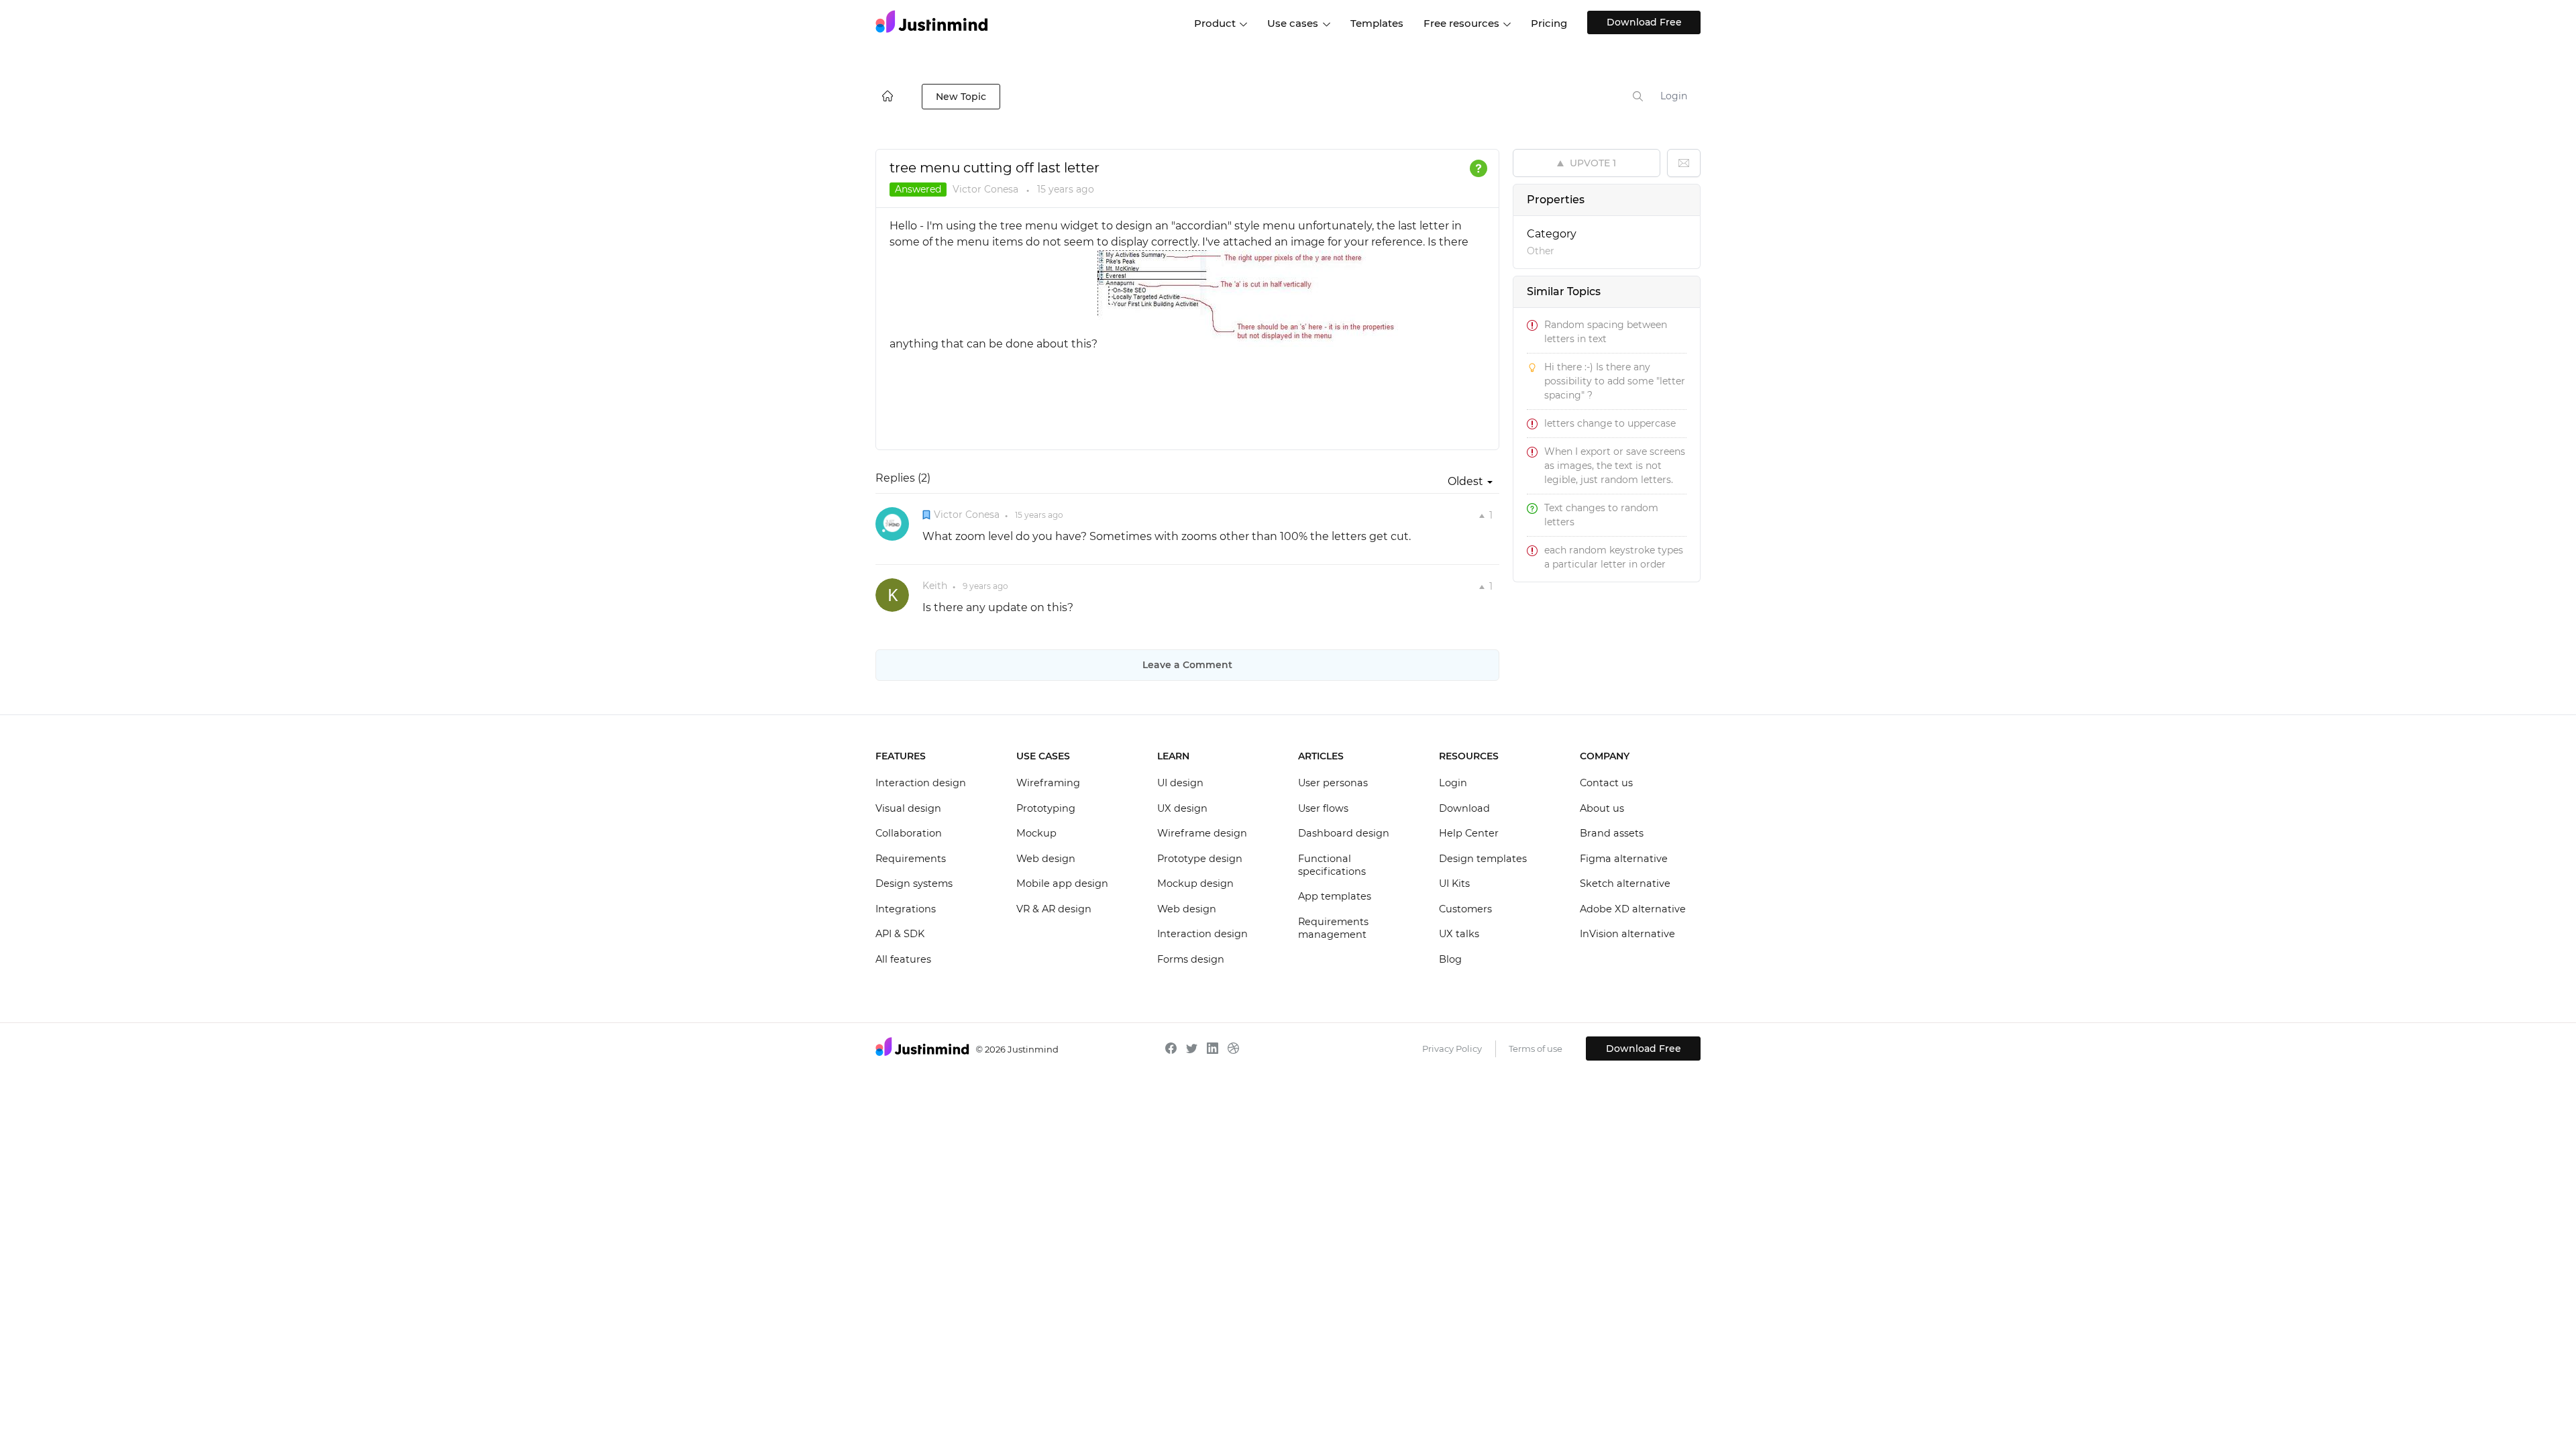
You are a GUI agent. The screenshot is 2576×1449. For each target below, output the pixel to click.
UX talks (1459, 934)
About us (1602, 808)
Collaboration (909, 833)
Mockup (1036, 833)
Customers (1465, 909)
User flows (1323, 808)
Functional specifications (1332, 865)
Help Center (1469, 833)
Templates (1377, 23)
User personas (1333, 783)
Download (1464, 808)
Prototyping (1046, 808)
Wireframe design (1202, 833)
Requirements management (1333, 928)
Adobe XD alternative (1633, 909)
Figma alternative (1624, 859)
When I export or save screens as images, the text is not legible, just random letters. (1615, 466)
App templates (1335, 896)
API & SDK (900, 934)
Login (1674, 96)
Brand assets (1612, 833)
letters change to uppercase (1610, 423)
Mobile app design (1062, 883)
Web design (1046, 859)
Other (1541, 251)
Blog (1450, 959)
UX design (1182, 808)
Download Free (1644, 22)
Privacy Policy (1452, 1049)
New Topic (961, 97)
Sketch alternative (1625, 883)
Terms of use (1536, 1049)
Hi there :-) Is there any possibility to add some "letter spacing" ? (1615, 381)
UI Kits (1454, 883)
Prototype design (1200, 859)
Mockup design (1195, 883)
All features (903, 959)
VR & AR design (1054, 909)
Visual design (908, 808)
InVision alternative (1627, 934)
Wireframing (1048, 783)
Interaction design (921, 783)
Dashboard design (1344, 833)
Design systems (914, 883)
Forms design (1191, 959)
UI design (1180, 783)
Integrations (906, 909)
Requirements (911, 859)
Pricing (1549, 23)
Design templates (1483, 859)
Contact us (1606, 783)
